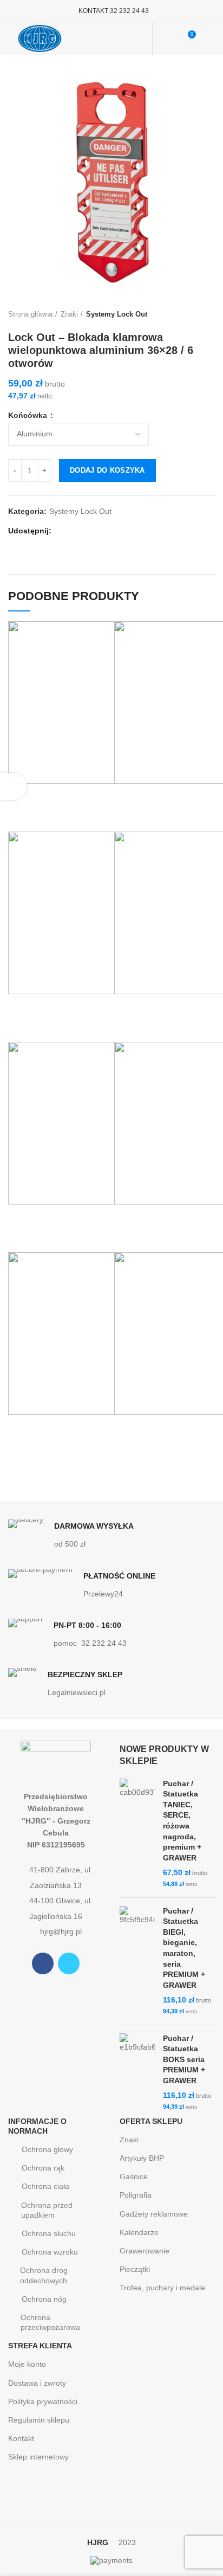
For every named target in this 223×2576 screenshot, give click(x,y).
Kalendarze (139, 2232)
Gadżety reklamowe (154, 2214)
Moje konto (27, 2364)
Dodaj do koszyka (107, 470)
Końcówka (29, 415)
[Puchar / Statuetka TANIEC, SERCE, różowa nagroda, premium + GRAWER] (137, 1834)
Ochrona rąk (43, 2168)
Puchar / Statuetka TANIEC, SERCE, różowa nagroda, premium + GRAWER (182, 1821)
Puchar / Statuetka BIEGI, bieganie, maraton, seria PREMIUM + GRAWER (184, 1948)
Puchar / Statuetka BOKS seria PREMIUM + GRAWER (184, 2059)
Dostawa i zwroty (37, 2383)
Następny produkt (209, 314)
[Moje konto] (168, 38)
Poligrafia (136, 2195)
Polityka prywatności (43, 2401)
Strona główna (30, 314)
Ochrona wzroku (50, 2252)
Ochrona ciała (45, 2186)
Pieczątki (135, 2269)
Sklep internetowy (38, 2457)
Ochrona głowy (47, 2149)
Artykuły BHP (142, 2158)
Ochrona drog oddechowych (44, 2275)
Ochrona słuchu (49, 2233)
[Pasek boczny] (14, 787)
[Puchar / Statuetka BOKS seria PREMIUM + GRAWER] (137, 2073)
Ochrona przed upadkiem (47, 2210)
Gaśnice (134, 2176)
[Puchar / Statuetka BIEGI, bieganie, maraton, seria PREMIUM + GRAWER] (137, 1961)
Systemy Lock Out (117, 314)
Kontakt (21, 2438)
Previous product (188, 314)
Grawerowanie (145, 2251)
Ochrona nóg (44, 2299)
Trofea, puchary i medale (162, 2288)
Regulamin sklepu (39, 2420)
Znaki (69, 314)
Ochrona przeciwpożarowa (50, 2322)
